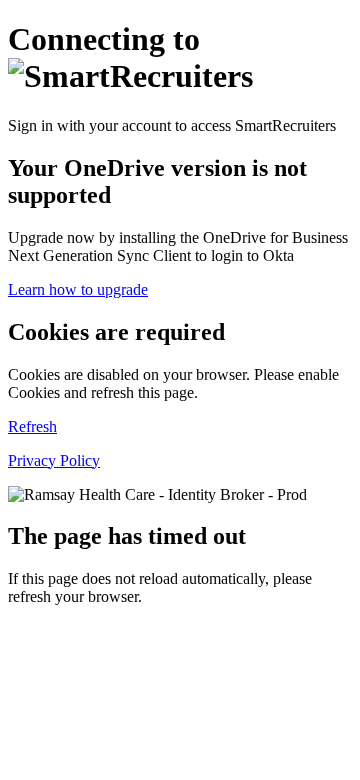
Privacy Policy (54, 460)
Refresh (32, 426)
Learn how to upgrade (78, 289)
